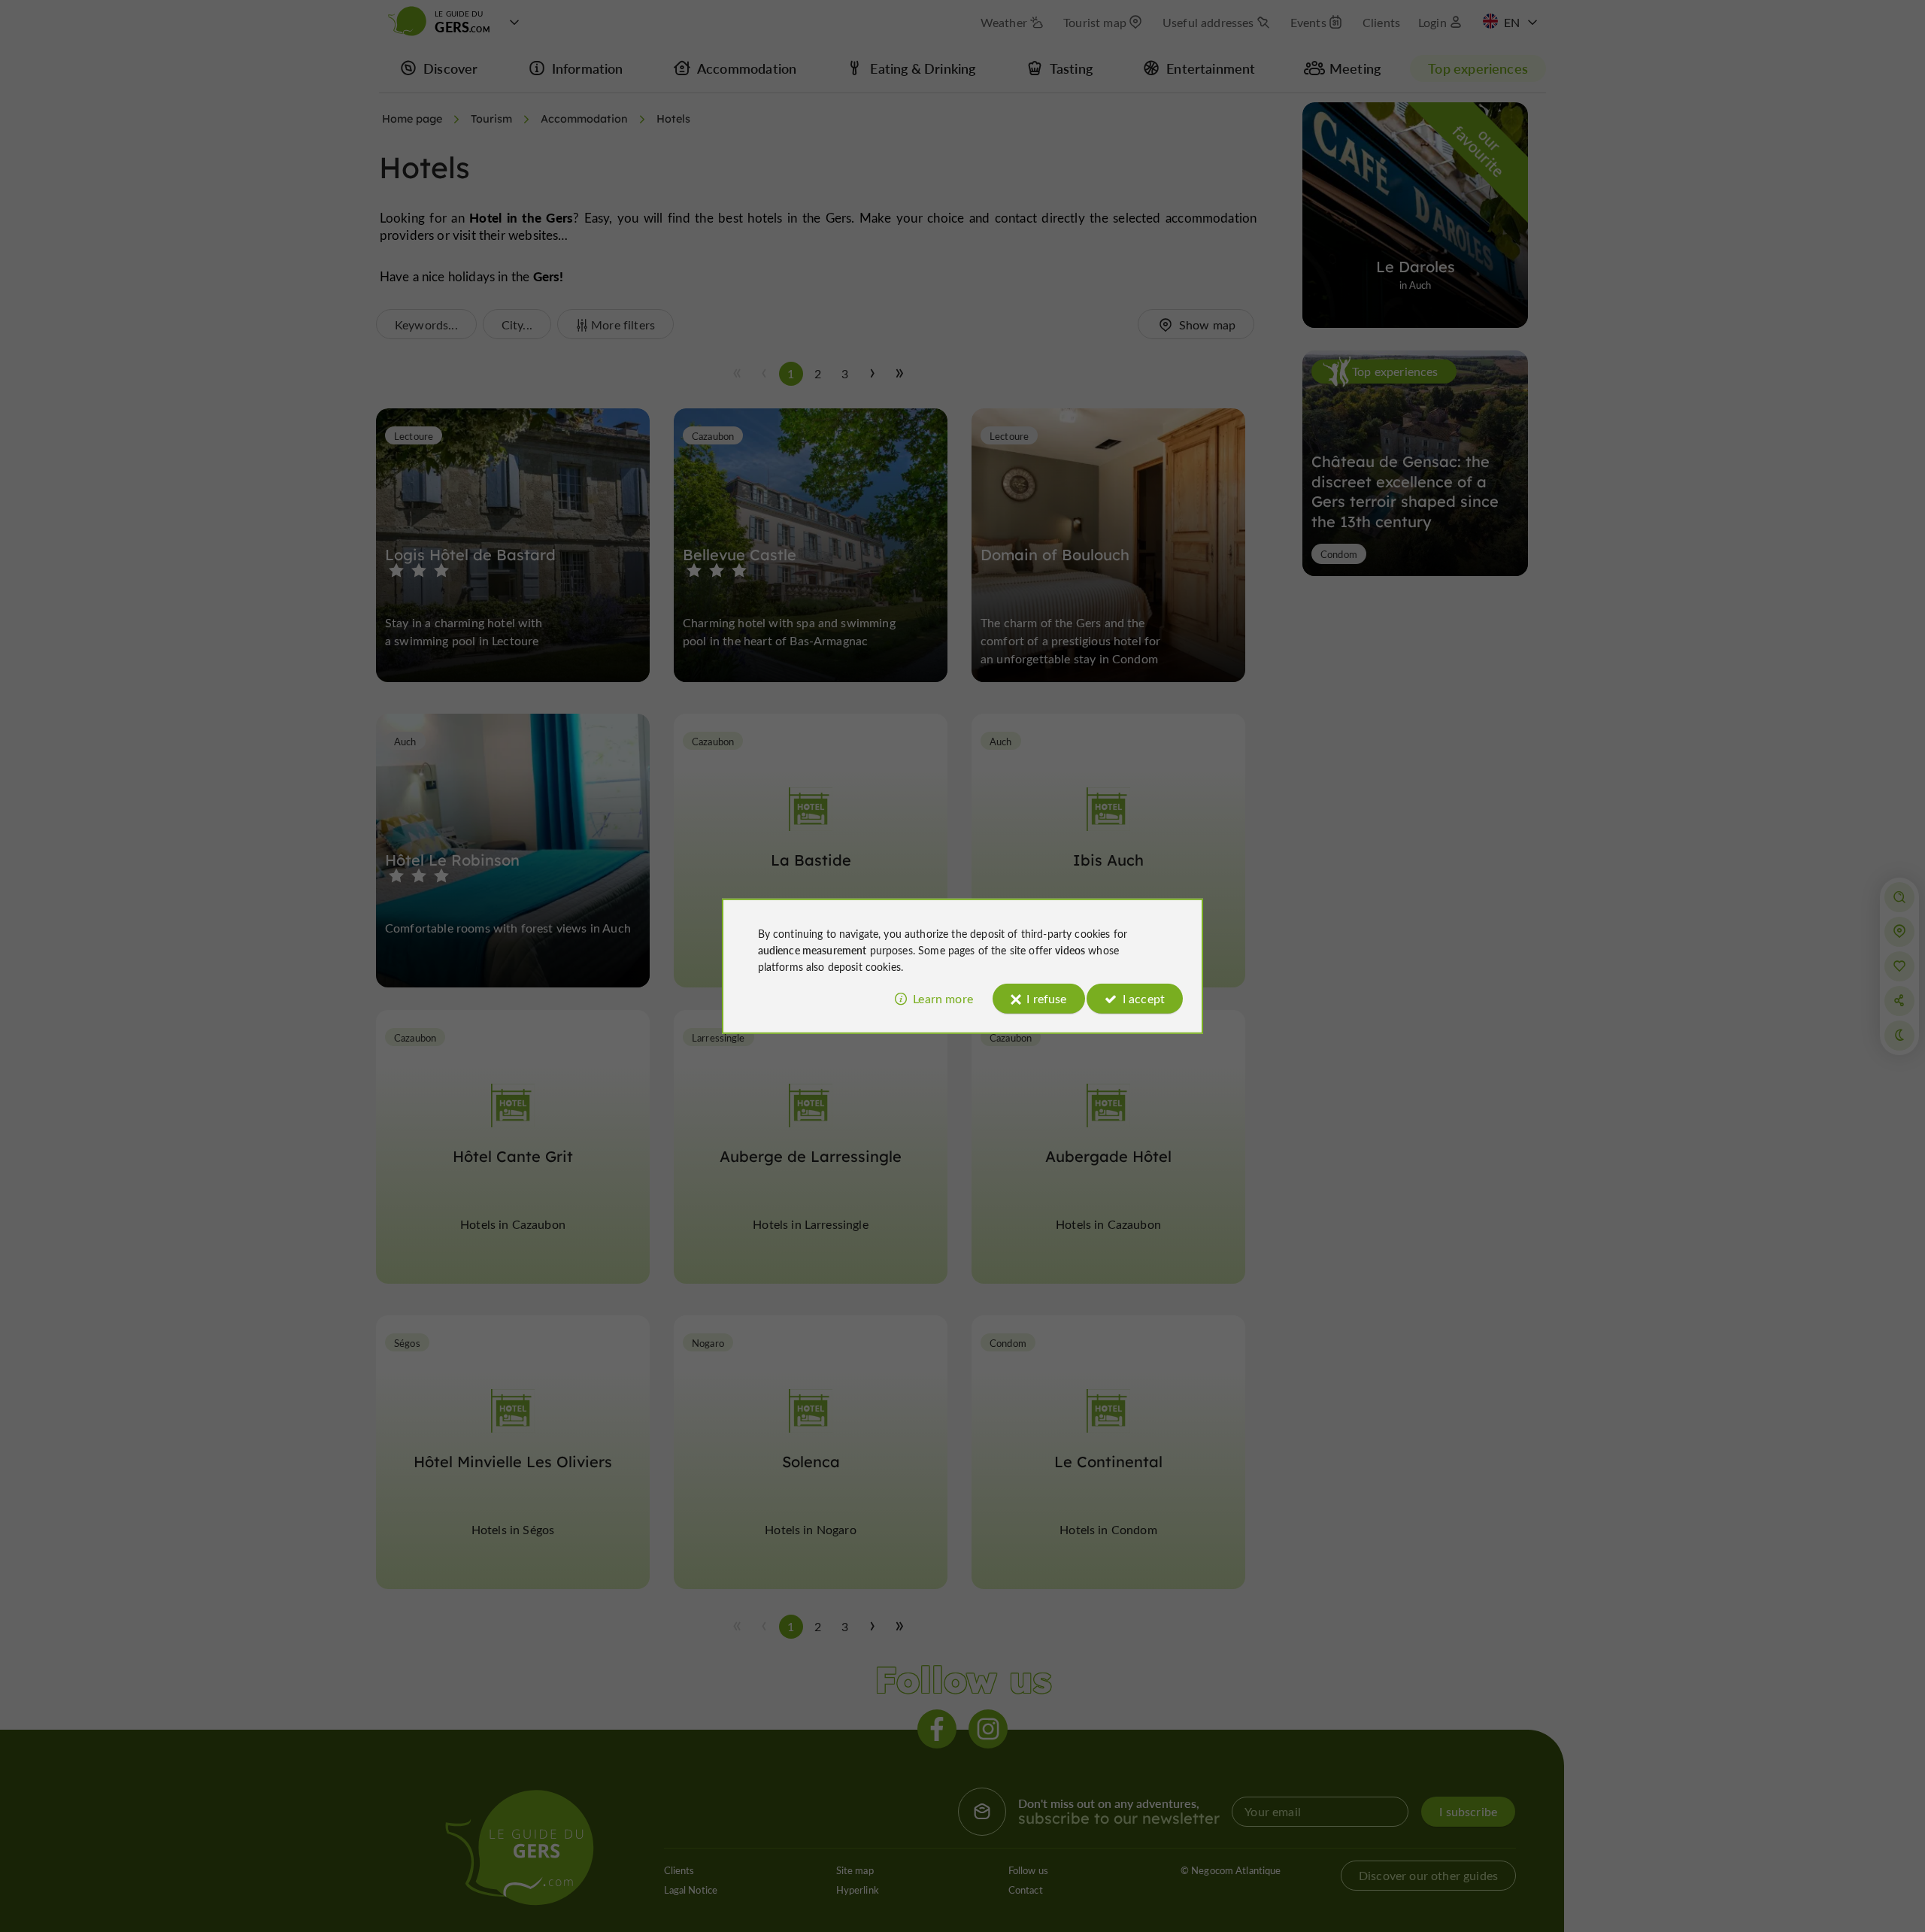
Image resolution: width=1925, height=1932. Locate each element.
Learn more (943, 998)
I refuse (1046, 998)
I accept (1144, 998)
